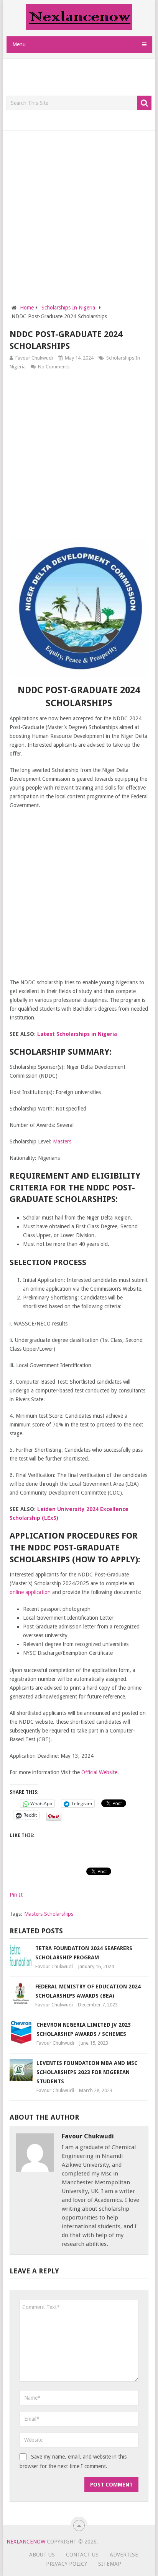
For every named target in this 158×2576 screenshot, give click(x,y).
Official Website (99, 1772)
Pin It (16, 1895)
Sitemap (110, 2564)
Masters (62, 1141)
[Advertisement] (82, 78)
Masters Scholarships (49, 1914)
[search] (144, 103)
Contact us (82, 2555)
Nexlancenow (26, 2542)
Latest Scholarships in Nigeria (77, 1034)
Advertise (124, 2555)
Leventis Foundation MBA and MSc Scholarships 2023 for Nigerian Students (87, 2072)
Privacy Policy (67, 2564)
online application (30, 1592)
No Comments (54, 367)
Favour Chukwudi (34, 358)
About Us (42, 2555)
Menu (19, 44)
